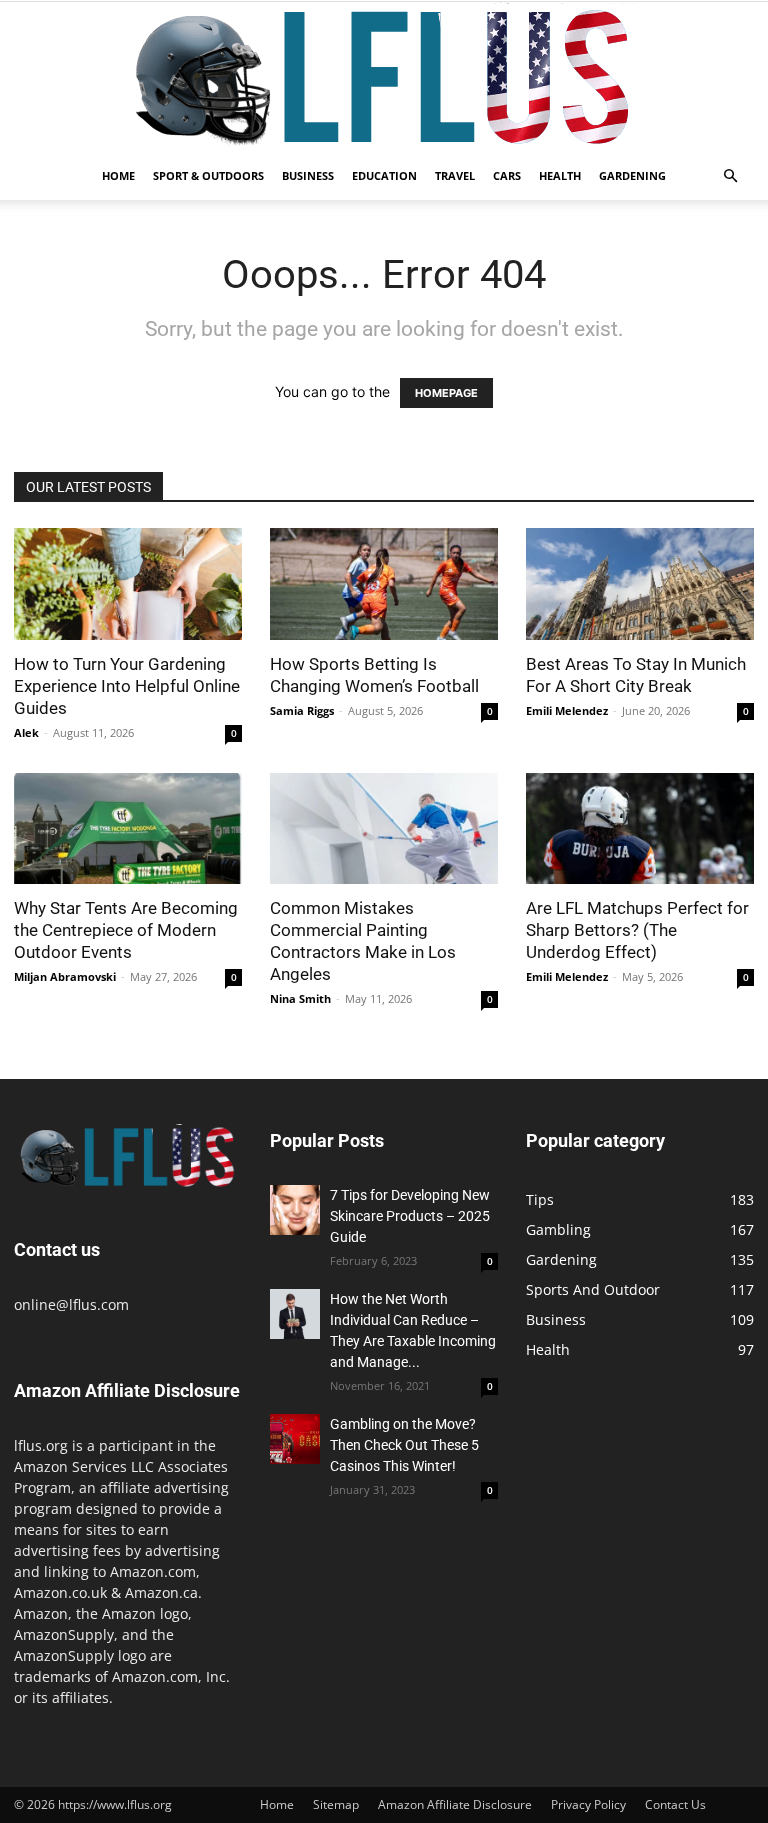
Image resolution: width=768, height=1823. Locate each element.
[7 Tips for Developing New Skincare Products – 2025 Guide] (295, 1210)
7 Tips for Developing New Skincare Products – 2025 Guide (410, 1216)
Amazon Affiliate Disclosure (455, 1804)
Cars (507, 175)
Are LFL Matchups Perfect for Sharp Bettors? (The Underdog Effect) (637, 930)
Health (560, 175)
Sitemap (336, 1804)
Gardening (632, 175)
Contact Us (675, 1804)
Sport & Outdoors (208, 175)
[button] (730, 176)
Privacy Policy (588, 1804)
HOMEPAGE (446, 393)
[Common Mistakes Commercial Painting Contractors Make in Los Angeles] (384, 829)
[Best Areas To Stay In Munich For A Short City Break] (640, 584)
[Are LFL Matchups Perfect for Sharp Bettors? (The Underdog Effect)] (640, 829)
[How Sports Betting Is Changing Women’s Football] (384, 584)
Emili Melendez (567, 710)
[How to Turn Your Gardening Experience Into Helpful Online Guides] (128, 584)
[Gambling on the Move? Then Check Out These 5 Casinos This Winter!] (295, 1439)
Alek (26, 732)
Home (118, 175)
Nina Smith (300, 998)
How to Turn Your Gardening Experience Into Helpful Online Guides (127, 686)
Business (308, 175)
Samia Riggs (302, 710)
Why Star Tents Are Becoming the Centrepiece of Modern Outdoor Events (126, 930)
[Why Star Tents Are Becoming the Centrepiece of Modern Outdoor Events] (128, 829)
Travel (455, 175)
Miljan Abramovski (65, 976)
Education (384, 175)
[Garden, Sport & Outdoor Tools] (384, 77)
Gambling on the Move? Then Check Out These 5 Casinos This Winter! (404, 1445)
